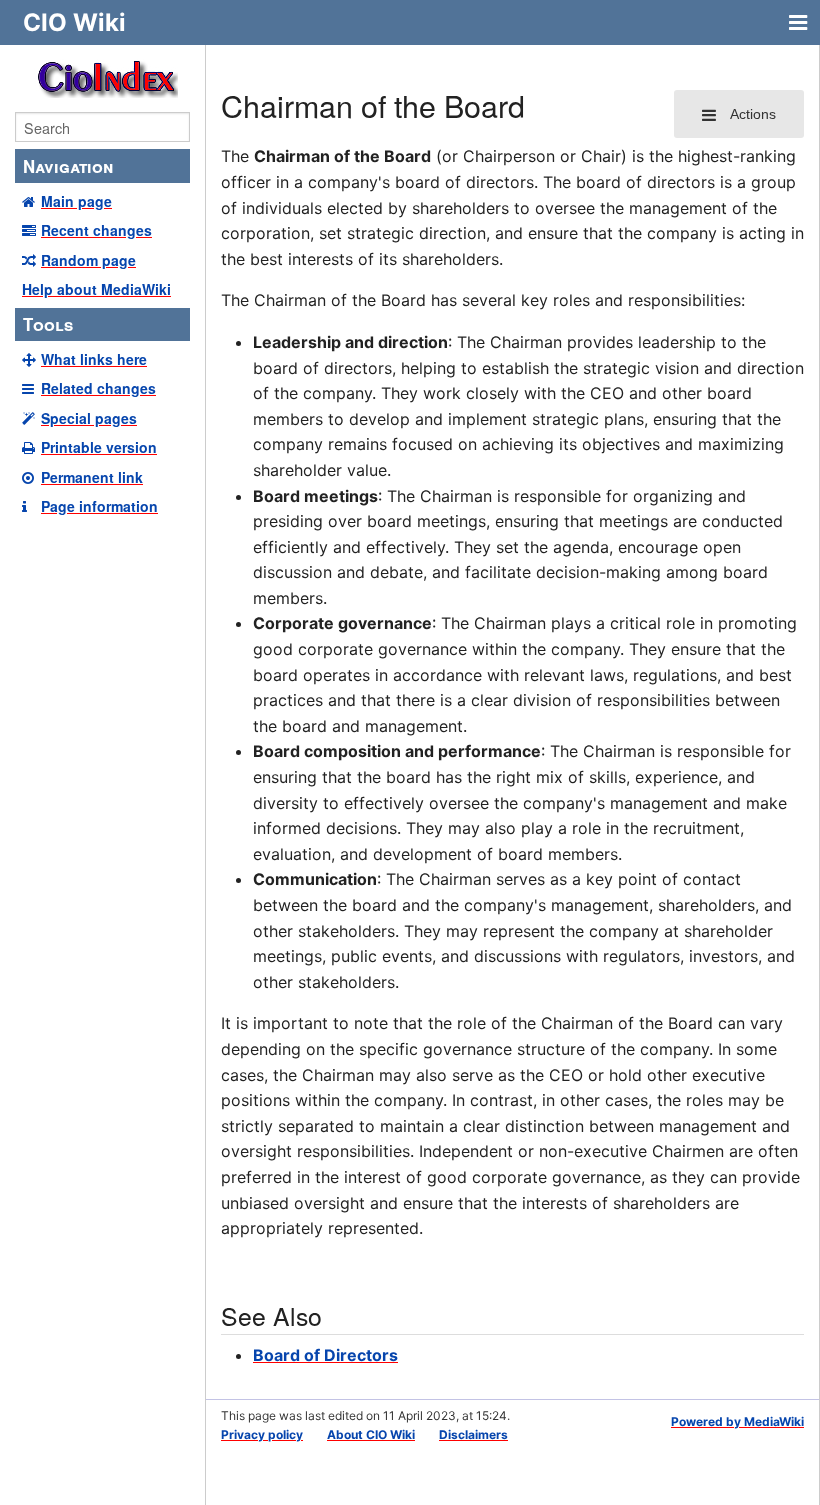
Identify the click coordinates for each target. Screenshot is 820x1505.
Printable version (99, 447)
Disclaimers (473, 1434)
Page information (99, 506)
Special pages (89, 418)
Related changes (98, 388)
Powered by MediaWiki (737, 1421)
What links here (94, 359)
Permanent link (92, 477)
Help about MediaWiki (96, 289)
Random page (88, 260)
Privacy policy (262, 1434)
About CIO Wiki (371, 1434)
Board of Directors (325, 1355)
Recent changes (96, 230)
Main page (76, 201)
